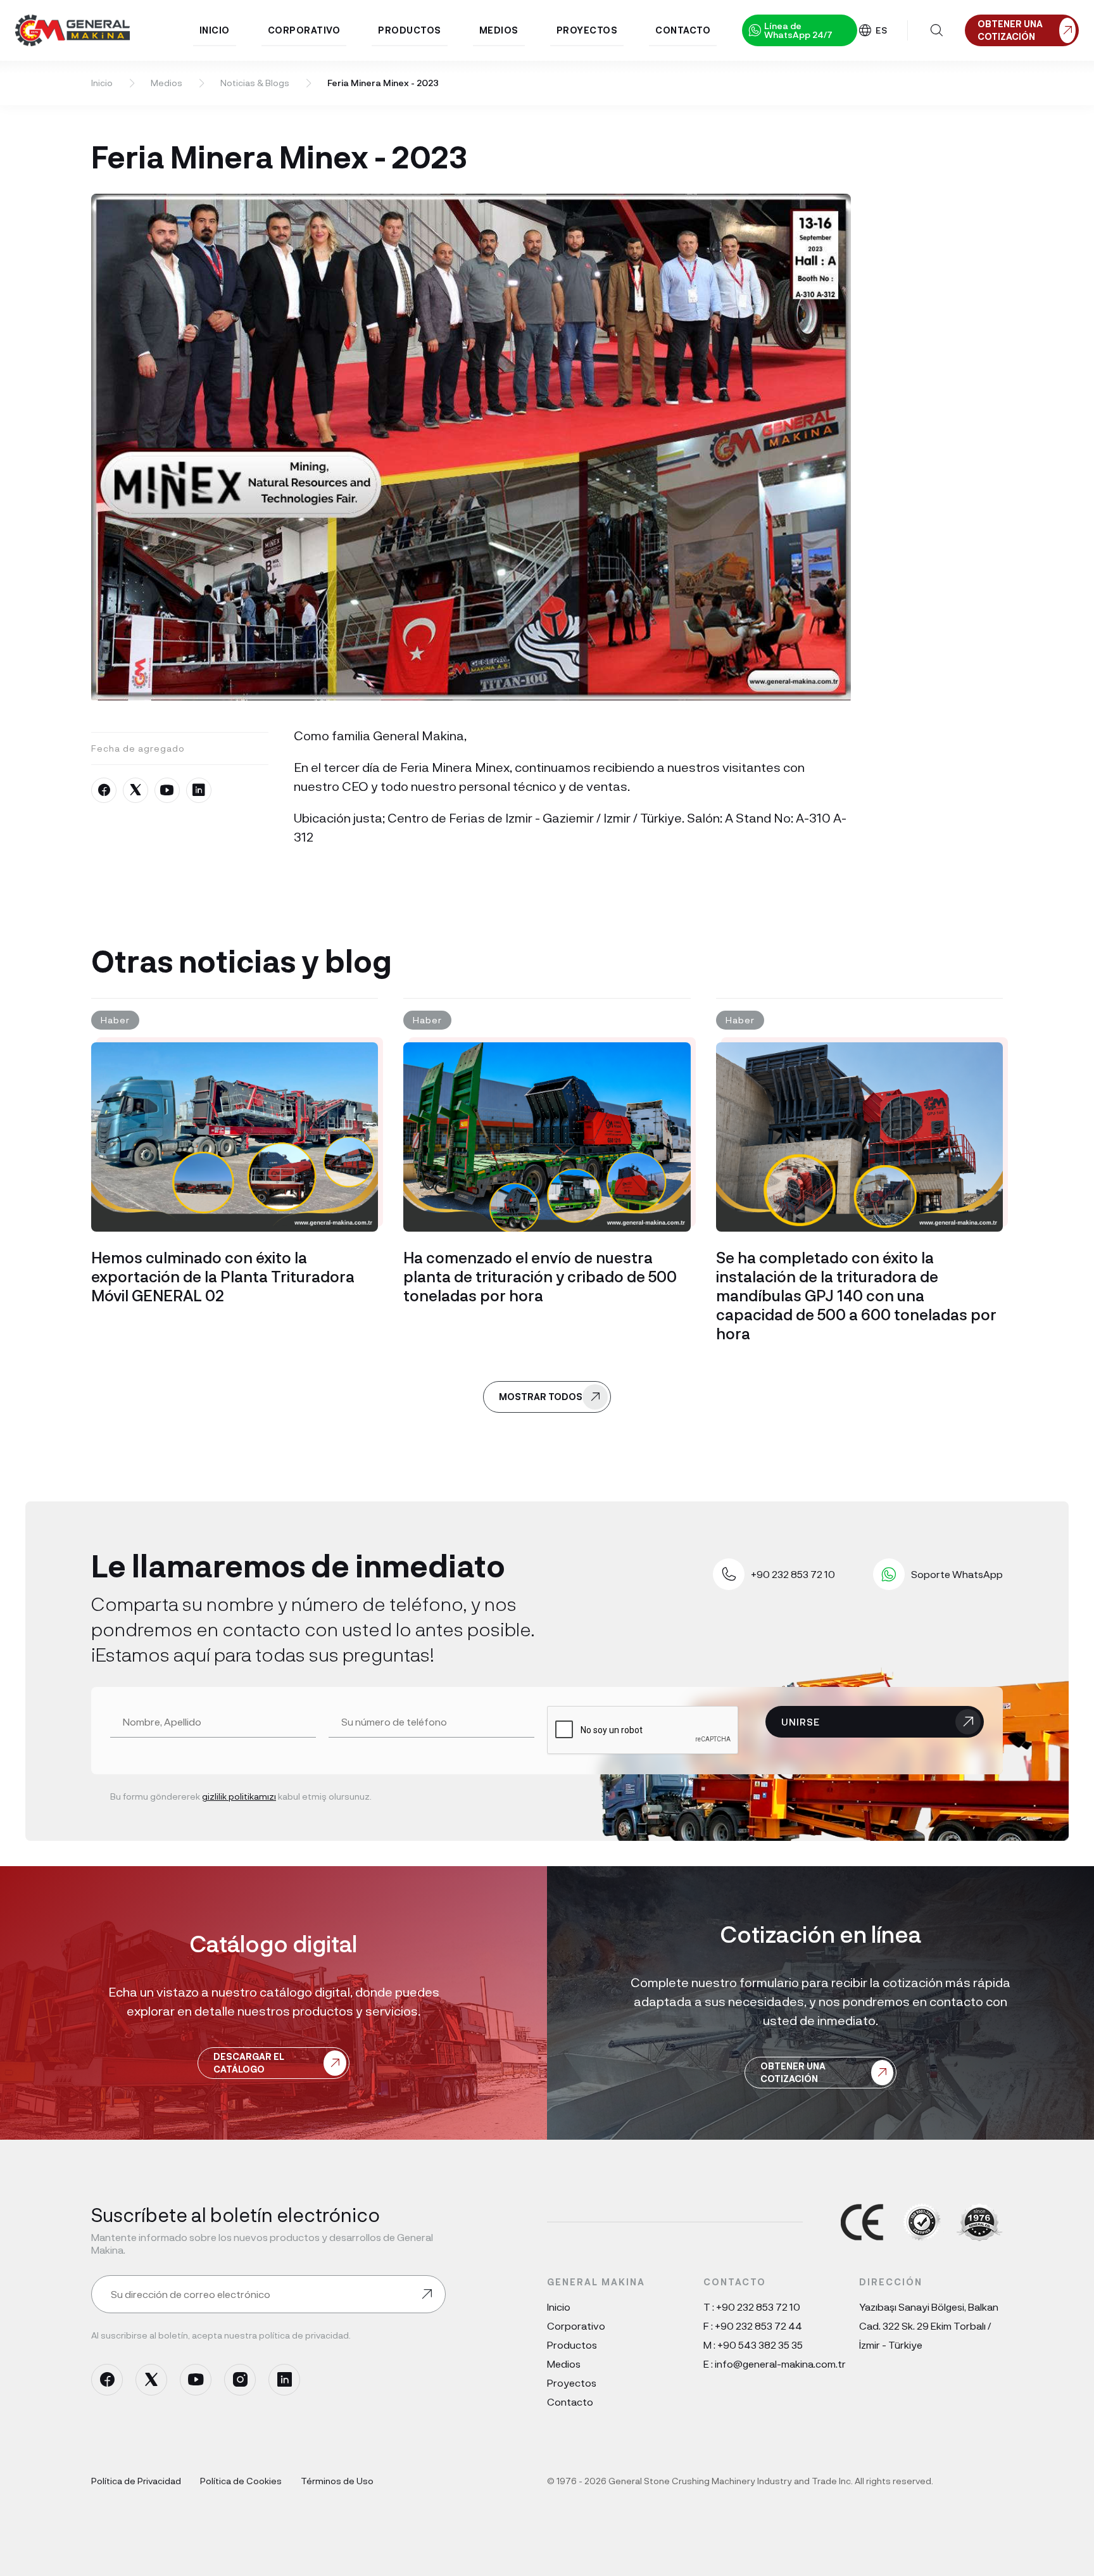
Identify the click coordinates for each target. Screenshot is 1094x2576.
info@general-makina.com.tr (780, 2364)
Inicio (102, 83)
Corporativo (576, 2326)
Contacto (570, 2402)
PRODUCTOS (410, 30)
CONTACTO (683, 30)
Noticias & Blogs (255, 83)
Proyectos (572, 2383)
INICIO (215, 30)
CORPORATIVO (304, 30)
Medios (167, 83)
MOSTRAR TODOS (541, 1397)
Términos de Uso (337, 2481)
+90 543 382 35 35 (760, 2345)
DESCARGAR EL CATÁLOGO (249, 2063)
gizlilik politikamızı (239, 1796)
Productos (572, 2345)
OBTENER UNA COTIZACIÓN (793, 2072)
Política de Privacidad (136, 2481)
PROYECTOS (587, 30)
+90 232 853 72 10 (758, 2307)
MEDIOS (499, 30)
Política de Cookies (241, 2481)
